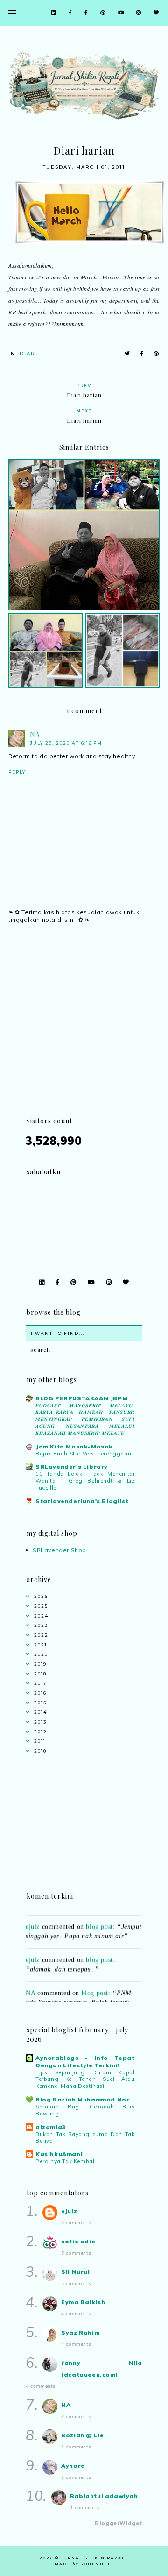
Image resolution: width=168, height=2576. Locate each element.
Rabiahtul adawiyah (104, 2496)
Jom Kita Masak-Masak (74, 1446)
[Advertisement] (84, 1031)
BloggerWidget (119, 2523)
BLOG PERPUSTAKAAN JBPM (81, 1398)
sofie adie (78, 2241)
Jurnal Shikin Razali (94, 2558)
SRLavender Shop (59, 1550)
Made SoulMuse (83, 2564)
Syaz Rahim (80, 2332)
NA (35, 734)
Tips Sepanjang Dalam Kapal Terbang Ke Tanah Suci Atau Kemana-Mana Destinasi (85, 2079)
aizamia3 (51, 2127)
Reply (17, 772)
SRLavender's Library (72, 1466)
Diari (29, 353)
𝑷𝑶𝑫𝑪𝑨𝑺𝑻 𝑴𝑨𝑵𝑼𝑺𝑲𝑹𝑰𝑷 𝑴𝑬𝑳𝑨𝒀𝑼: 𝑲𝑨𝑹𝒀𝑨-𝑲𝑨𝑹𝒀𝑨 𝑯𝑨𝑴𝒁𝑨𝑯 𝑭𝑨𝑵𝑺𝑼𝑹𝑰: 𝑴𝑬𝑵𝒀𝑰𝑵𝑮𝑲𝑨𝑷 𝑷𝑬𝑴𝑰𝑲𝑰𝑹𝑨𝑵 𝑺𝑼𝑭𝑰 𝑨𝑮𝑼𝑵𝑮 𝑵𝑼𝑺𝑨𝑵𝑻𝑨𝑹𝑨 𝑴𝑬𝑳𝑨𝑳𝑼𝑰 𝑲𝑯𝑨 (85, 1419)
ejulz (33, 1921)
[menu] (12, 13)
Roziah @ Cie (82, 2435)
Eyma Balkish (83, 2302)
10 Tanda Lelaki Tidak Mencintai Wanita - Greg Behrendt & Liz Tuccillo (85, 1481)
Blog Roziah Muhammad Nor (82, 2099)
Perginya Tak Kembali (66, 2161)
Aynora (73, 2466)
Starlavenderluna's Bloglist (82, 1501)
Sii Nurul (75, 2272)
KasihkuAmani (59, 2154)
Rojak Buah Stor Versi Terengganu (83, 1454)
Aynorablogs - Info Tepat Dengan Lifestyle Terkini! (85, 2062)
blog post (99, 1921)
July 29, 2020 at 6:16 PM (66, 743)
